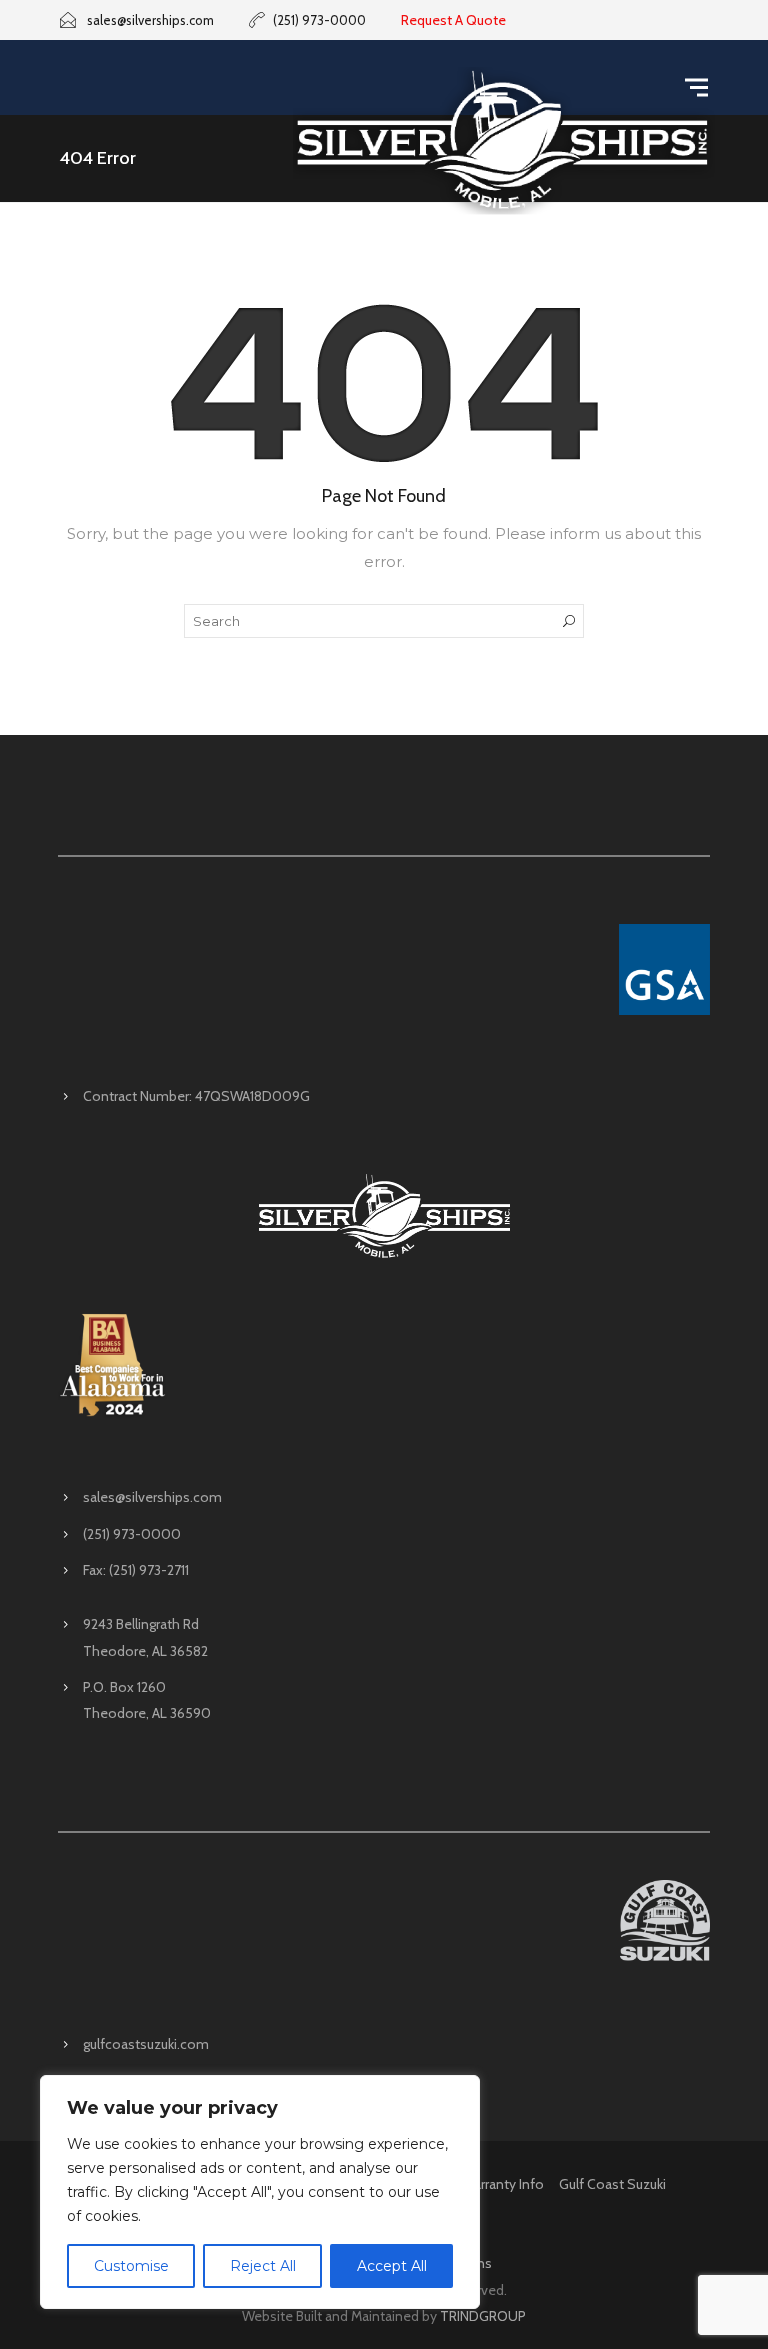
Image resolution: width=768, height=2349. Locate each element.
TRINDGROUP (483, 2316)
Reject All (263, 2266)
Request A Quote (453, 20)
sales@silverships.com (152, 1497)
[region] (260, 2192)
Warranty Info (503, 2184)
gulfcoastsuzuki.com (146, 2044)
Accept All (392, 2266)
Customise (131, 2266)
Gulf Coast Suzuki (612, 2184)
